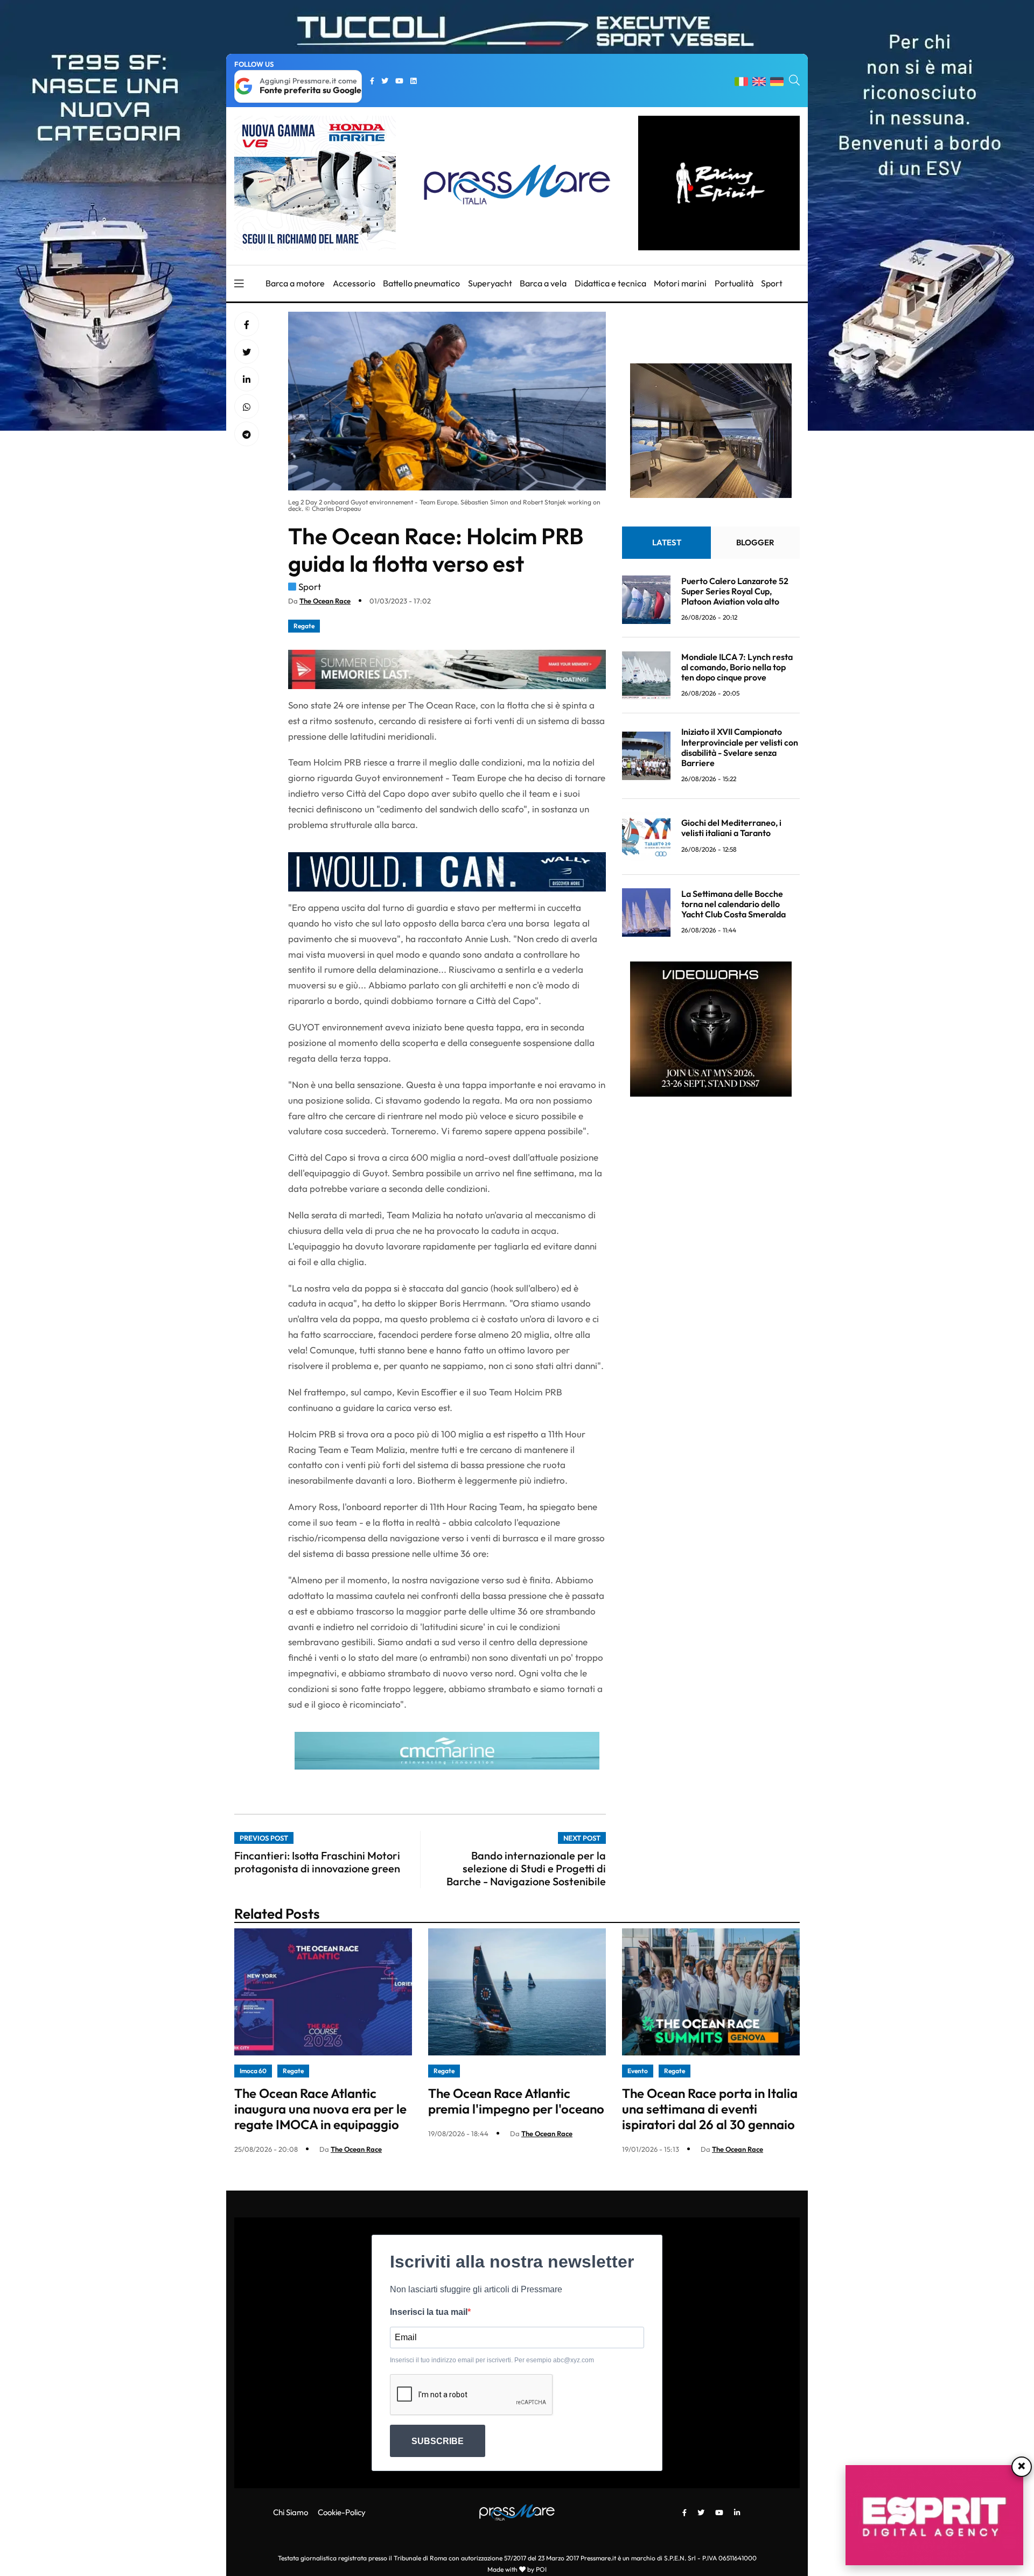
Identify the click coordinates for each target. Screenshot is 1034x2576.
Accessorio (354, 283)
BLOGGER (755, 543)
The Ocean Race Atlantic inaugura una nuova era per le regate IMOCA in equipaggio (320, 2109)
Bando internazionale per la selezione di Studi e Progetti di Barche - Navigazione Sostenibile (526, 1868)
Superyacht (490, 283)
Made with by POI (517, 2569)
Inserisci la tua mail (429, 2312)
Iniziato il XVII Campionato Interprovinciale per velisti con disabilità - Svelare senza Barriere (740, 748)
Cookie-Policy (342, 2512)
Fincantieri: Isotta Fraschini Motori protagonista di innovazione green (317, 1862)
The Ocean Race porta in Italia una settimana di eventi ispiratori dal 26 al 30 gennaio (710, 2109)
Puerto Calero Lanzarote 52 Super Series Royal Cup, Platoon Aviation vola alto (735, 591)
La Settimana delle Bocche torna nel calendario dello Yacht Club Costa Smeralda (733, 904)
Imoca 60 (253, 2071)
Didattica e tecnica (610, 283)
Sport (772, 283)
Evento (638, 2071)
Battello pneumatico (421, 283)
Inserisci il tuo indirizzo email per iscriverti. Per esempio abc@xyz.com (492, 2360)
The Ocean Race (325, 601)
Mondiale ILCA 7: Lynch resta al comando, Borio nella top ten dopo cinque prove (737, 667)
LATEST (667, 543)
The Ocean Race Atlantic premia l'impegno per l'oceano (516, 2101)
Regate (304, 626)
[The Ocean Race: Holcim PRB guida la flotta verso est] (247, 380)
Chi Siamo (291, 2512)
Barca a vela (543, 283)
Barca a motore (295, 283)
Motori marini (680, 283)
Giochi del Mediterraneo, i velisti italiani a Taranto (731, 828)
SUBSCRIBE (438, 2441)
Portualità (734, 283)
